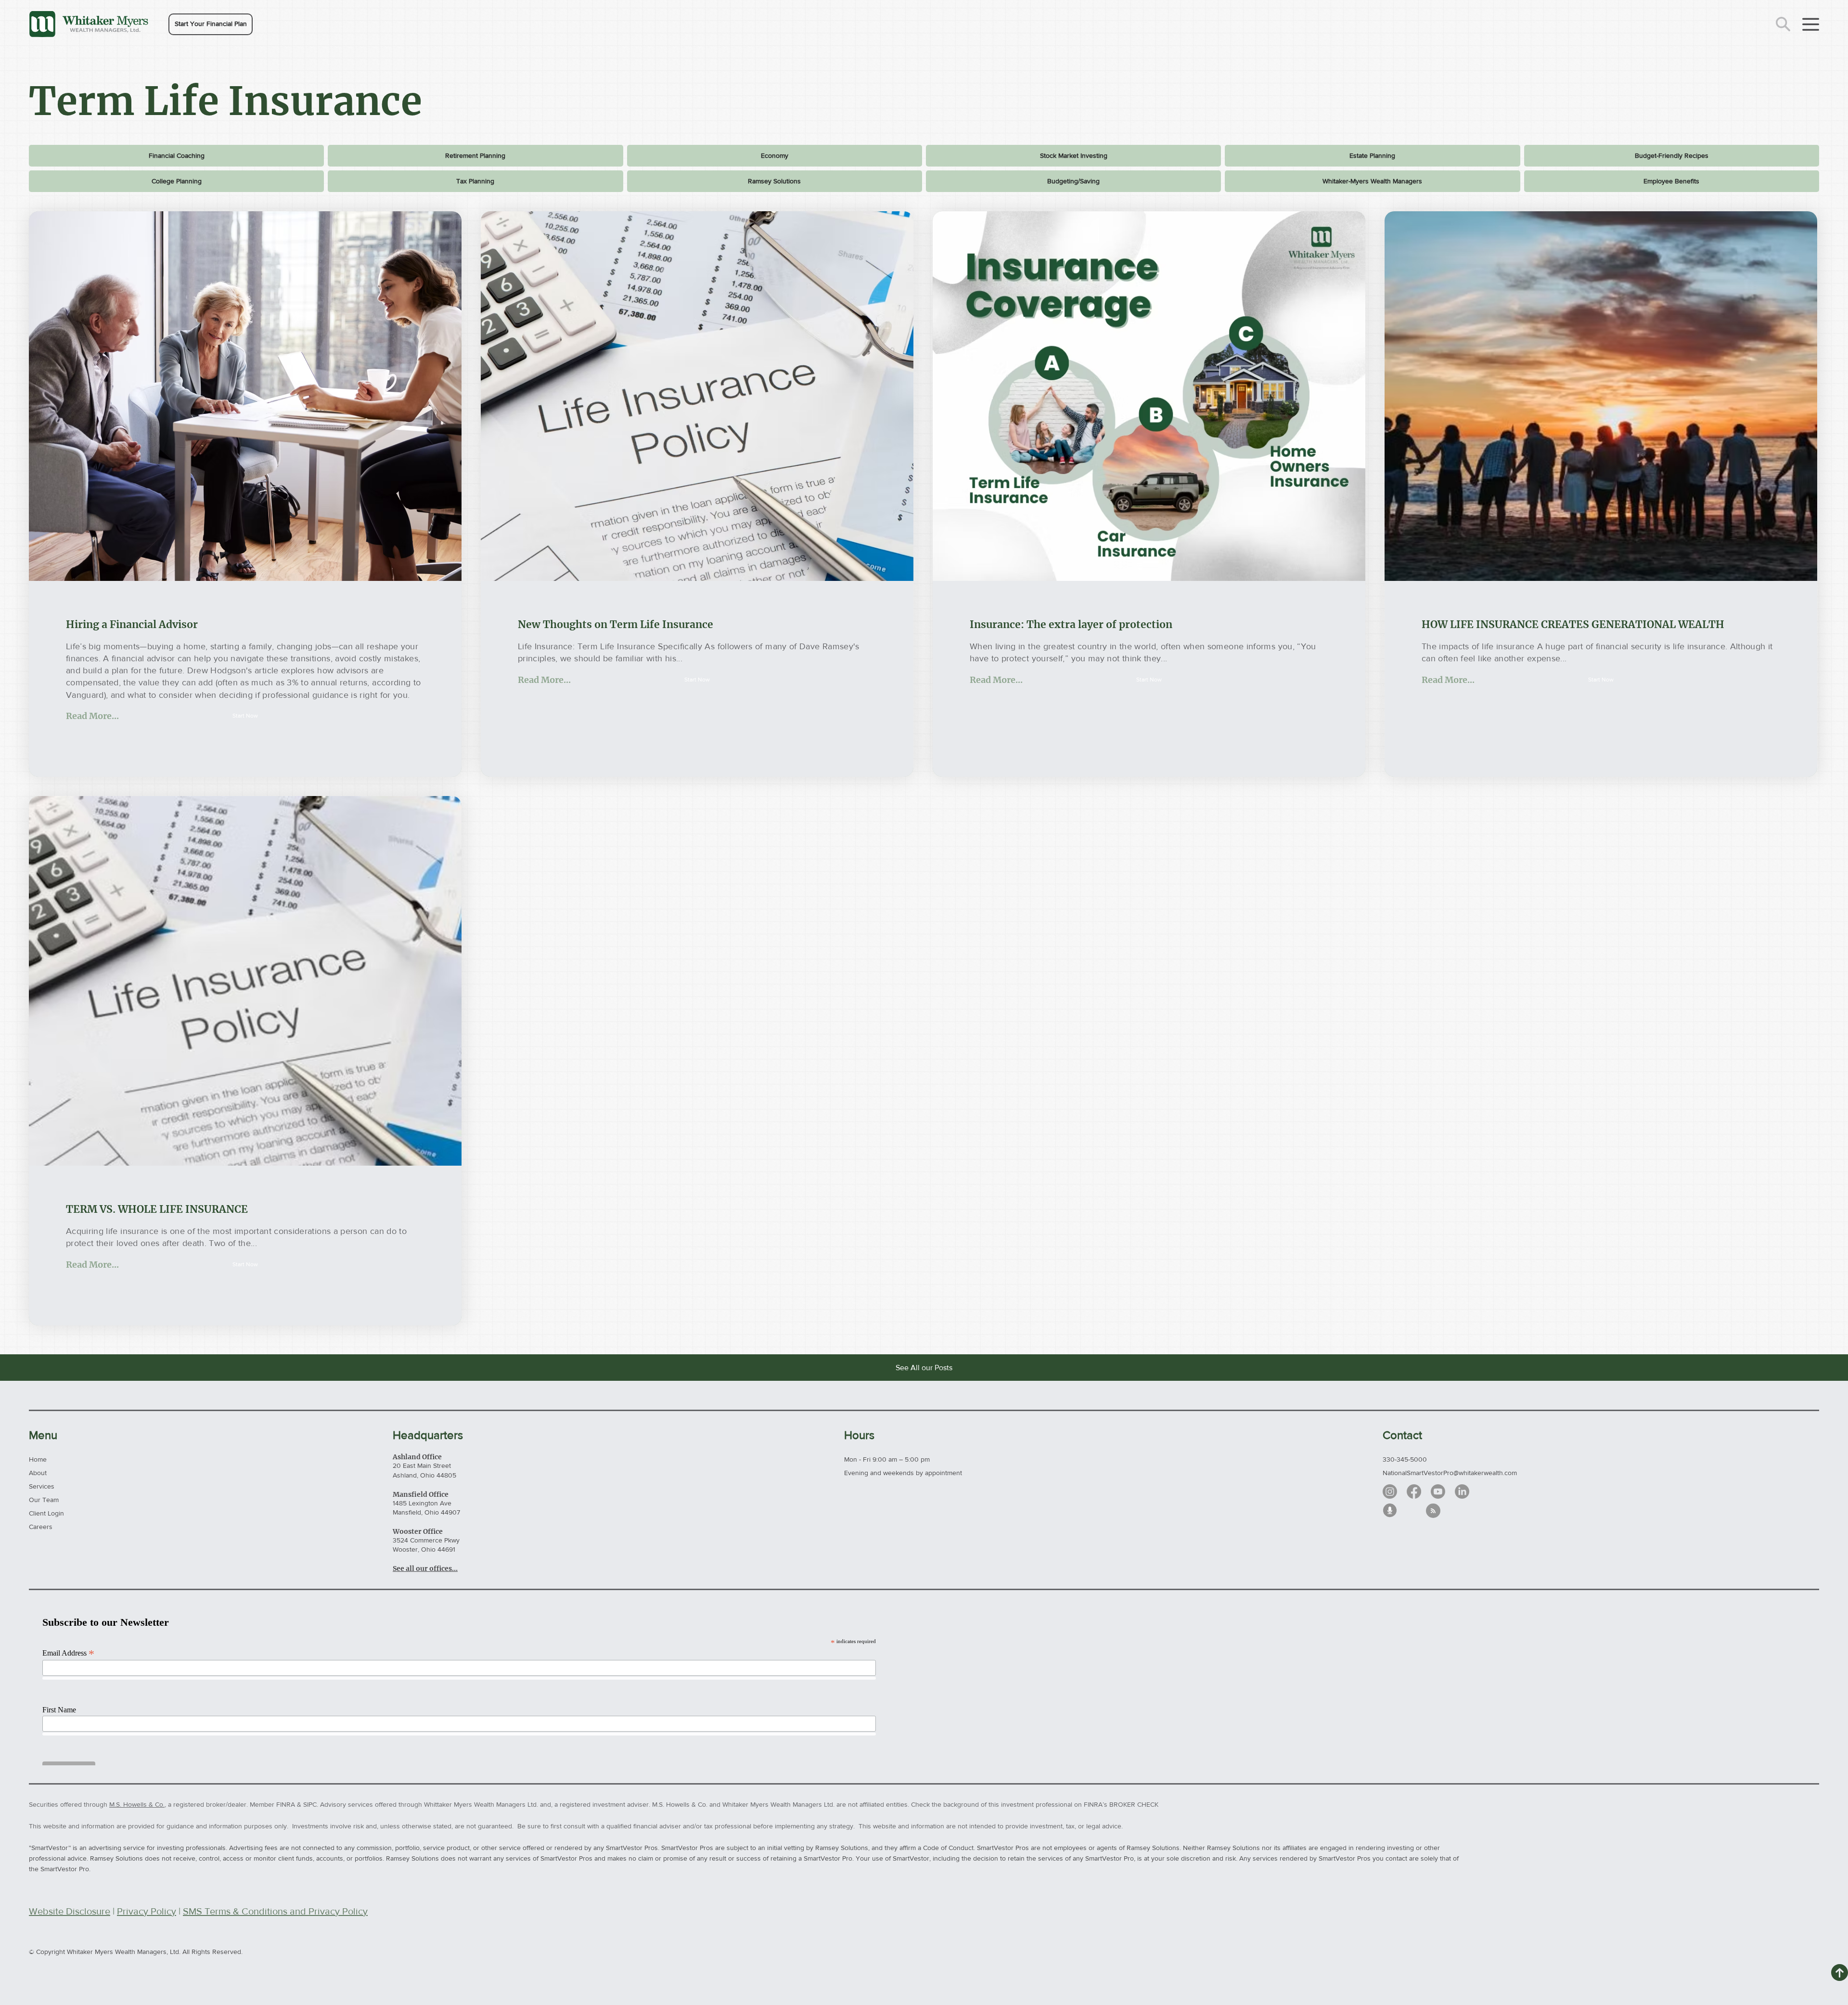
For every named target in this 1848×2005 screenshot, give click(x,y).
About (38, 1473)
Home (38, 1459)
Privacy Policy (147, 1911)
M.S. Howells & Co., (138, 1804)
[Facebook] (1414, 1491)
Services (42, 1486)
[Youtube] (1438, 1491)
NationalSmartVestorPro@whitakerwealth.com (1450, 1473)
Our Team (44, 1500)
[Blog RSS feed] (1433, 1511)
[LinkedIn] (1462, 1491)
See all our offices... (425, 1568)
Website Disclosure (70, 1911)
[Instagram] (1390, 1491)
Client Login (46, 1513)
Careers (41, 1527)
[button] (211, 24)
